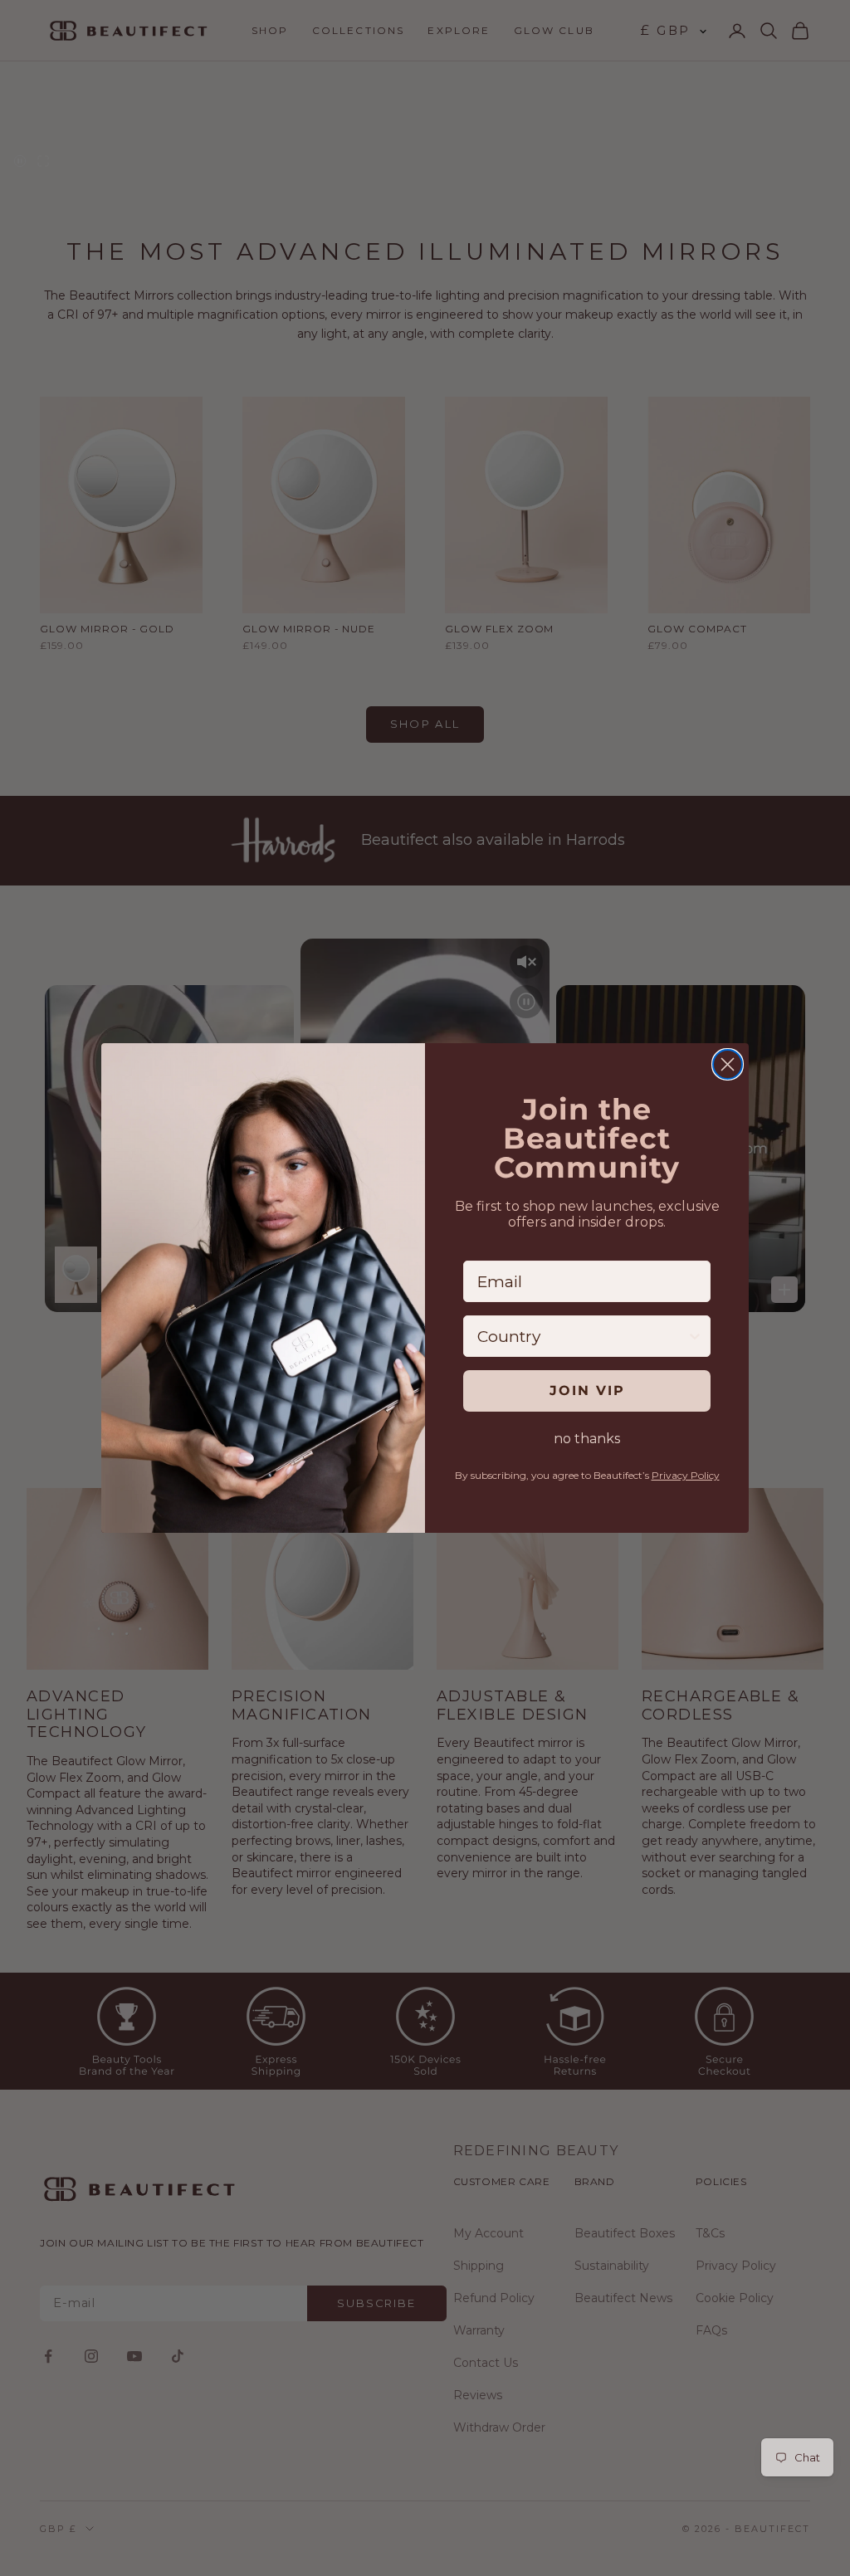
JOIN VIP (587, 1390)
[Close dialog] (728, 1064)
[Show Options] (695, 1336)
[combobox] (582, 1336)
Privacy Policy (686, 1475)
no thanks (587, 1439)
